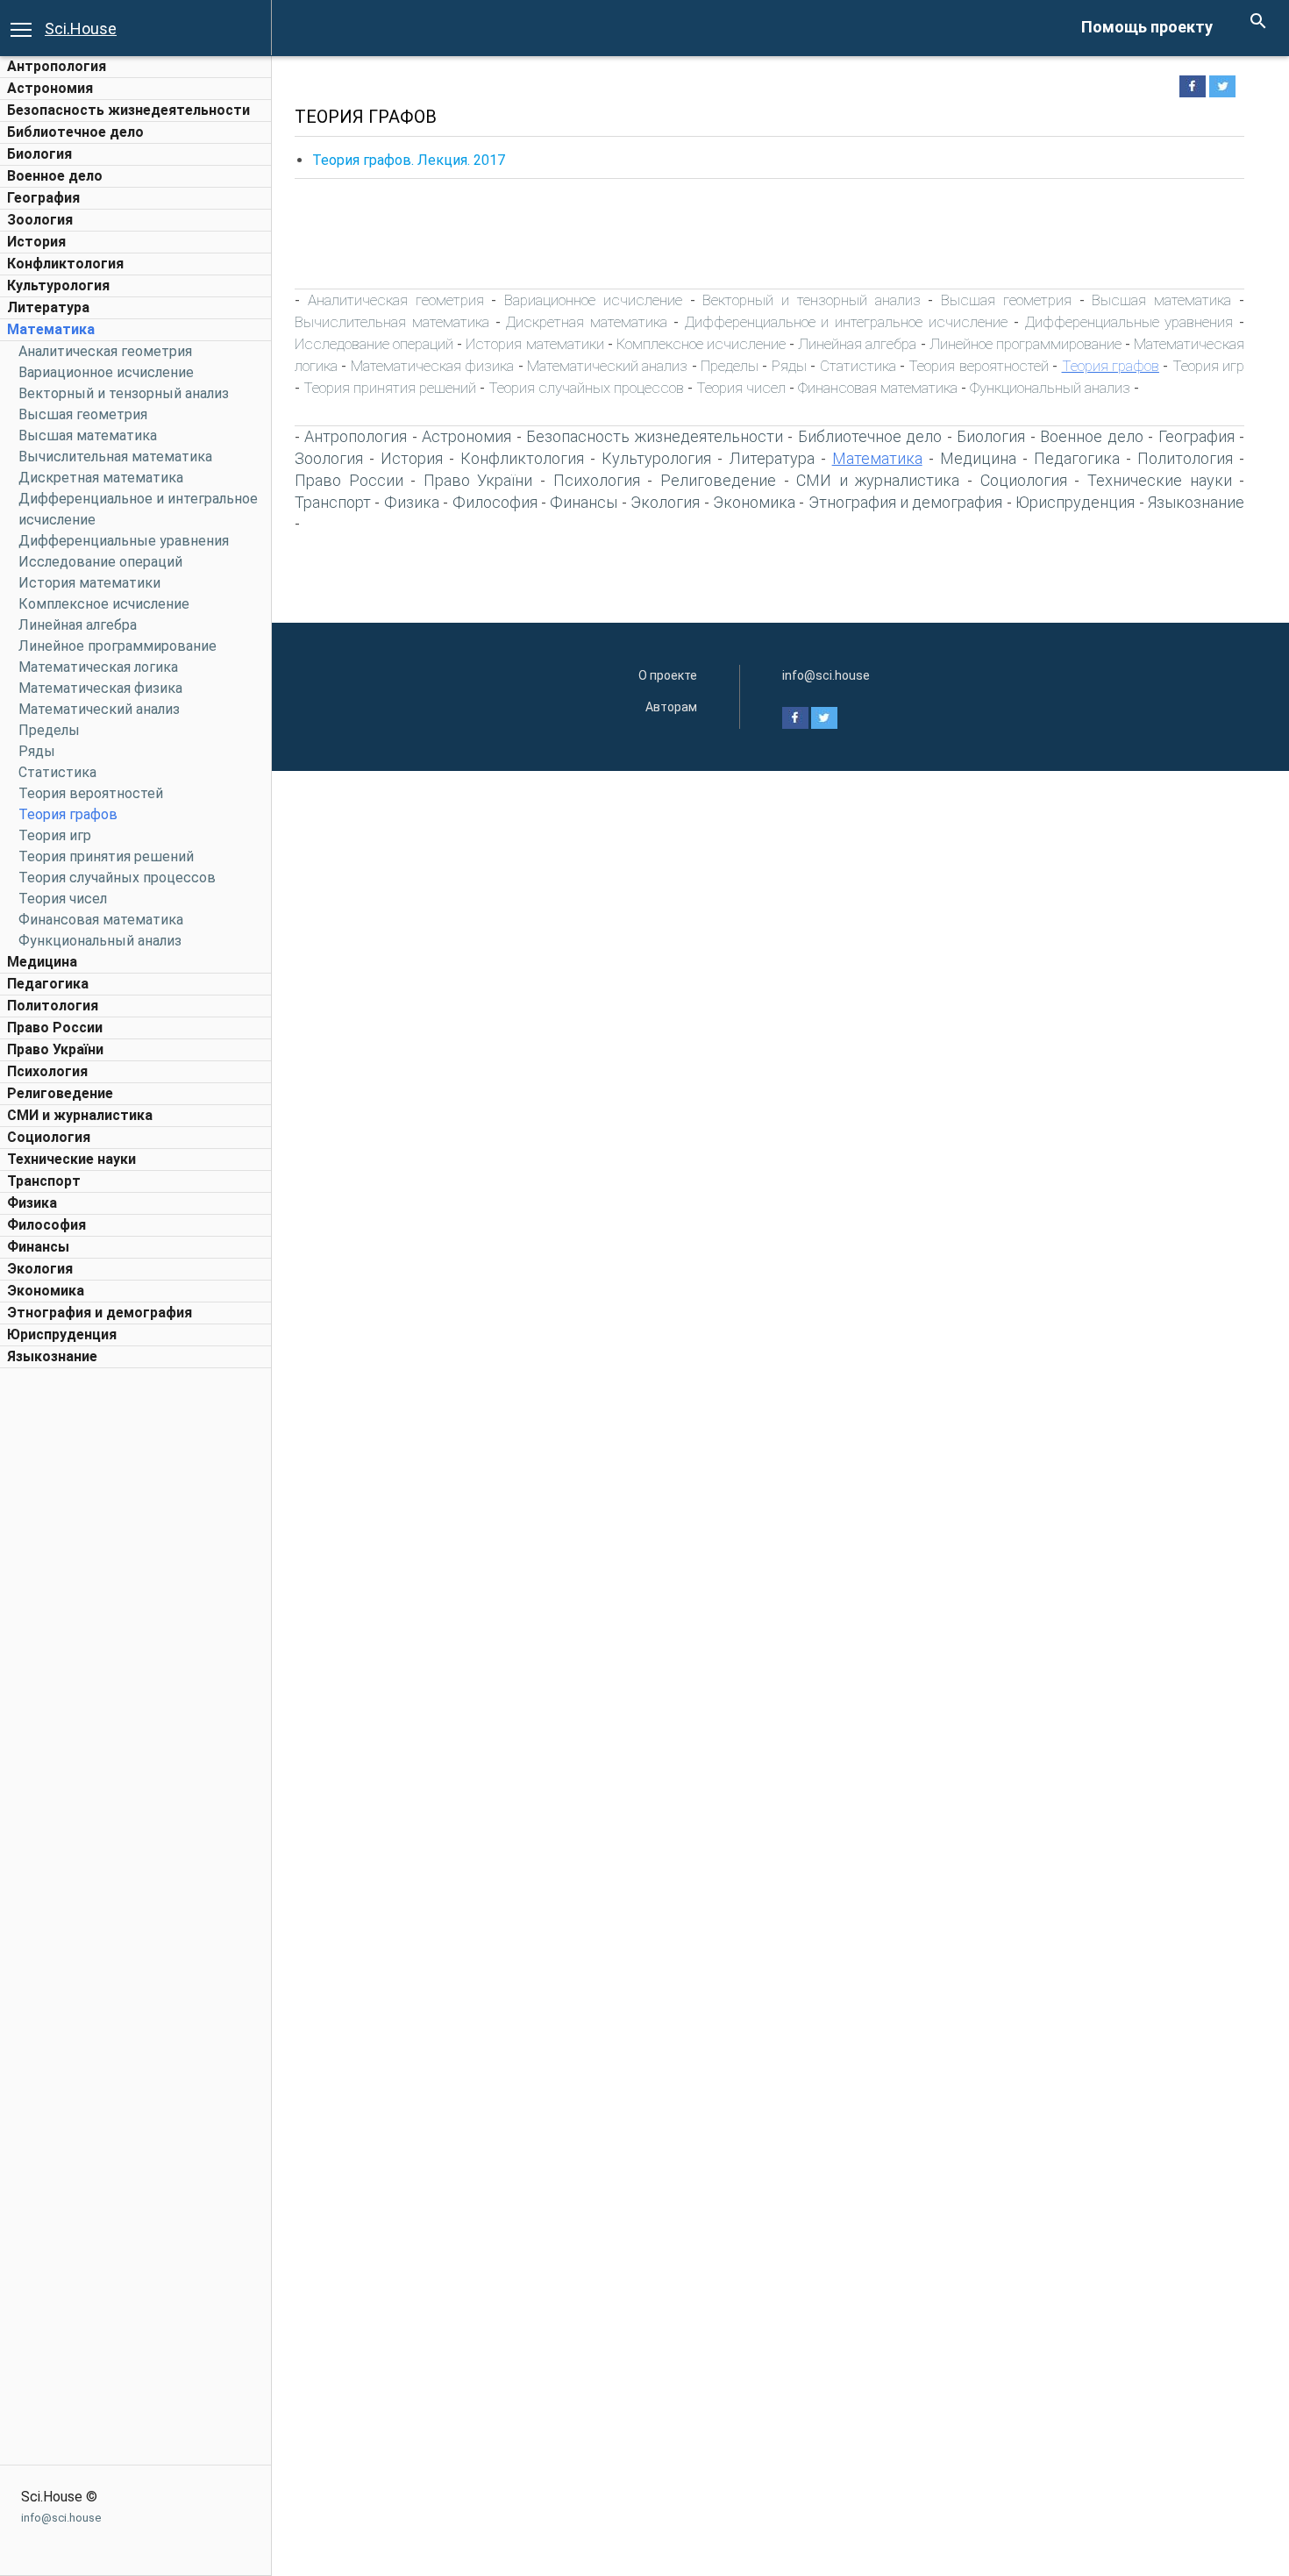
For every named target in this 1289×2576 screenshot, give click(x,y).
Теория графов (68, 814)
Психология (47, 1071)
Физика (32, 1203)
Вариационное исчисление (106, 372)
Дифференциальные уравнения (124, 541)
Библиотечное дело (75, 132)
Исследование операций (100, 562)
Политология (53, 1006)
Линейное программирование (118, 646)
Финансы (38, 1247)
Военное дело (55, 176)
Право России (55, 1028)
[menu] (21, 28)
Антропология (57, 66)
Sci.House (81, 29)
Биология (39, 154)
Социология (49, 1137)
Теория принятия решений (106, 856)
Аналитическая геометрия (105, 351)
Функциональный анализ (100, 941)
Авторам (671, 707)
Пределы (49, 730)
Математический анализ (99, 709)
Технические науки (71, 1159)
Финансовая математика (101, 920)
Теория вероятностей (91, 793)
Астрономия (50, 88)
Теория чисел (63, 899)
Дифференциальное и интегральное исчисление (846, 322)
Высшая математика (88, 435)
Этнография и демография (100, 1313)
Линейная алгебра (78, 625)
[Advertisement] (136, 1640)
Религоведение (60, 1093)
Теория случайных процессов (117, 878)
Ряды (37, 751)
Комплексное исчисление (104, 604)
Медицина (42, 962)
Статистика (57, 772)
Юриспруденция (62, 1334)
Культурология (58, 285)
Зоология (40, 220)
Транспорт (44, 1181)
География (43, 198)
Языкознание (52, 1356)
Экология (40, 1269)
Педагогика (48, 984)
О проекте (668, 675)
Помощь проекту (1147, 27)
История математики (89, 583)
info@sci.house (61, 2518)
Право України (55, 1049)
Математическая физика (100, 688)
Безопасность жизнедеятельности (128, 110)
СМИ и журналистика (80, 1115)
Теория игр (55, 835)
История (36, 242)
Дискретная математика (101, 478)
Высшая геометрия (83, 414)
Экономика (46, 1291)
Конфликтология (65, 264)
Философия (46, 1225)
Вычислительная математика (115, 457)
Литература (48, 307)
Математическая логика (98, 667)
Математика (51, 329)
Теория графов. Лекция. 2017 (409, 160)
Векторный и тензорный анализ (124, 393)
